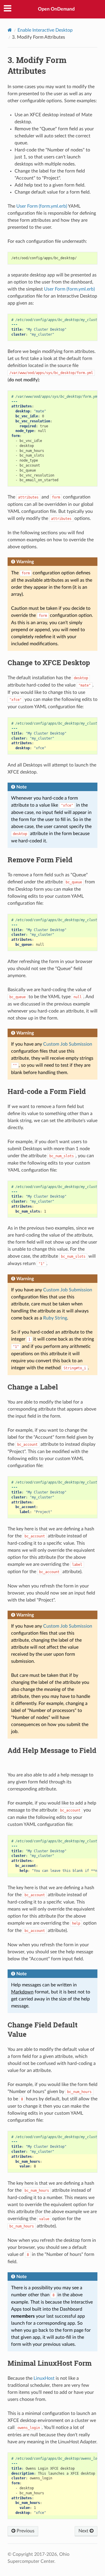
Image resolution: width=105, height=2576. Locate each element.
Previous (25, 2531)
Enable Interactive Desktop (45, 30)
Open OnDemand (56, 9)
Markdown (22, 1992)
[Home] (10, 30)
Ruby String (55, 1318)
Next (84, 2531)
